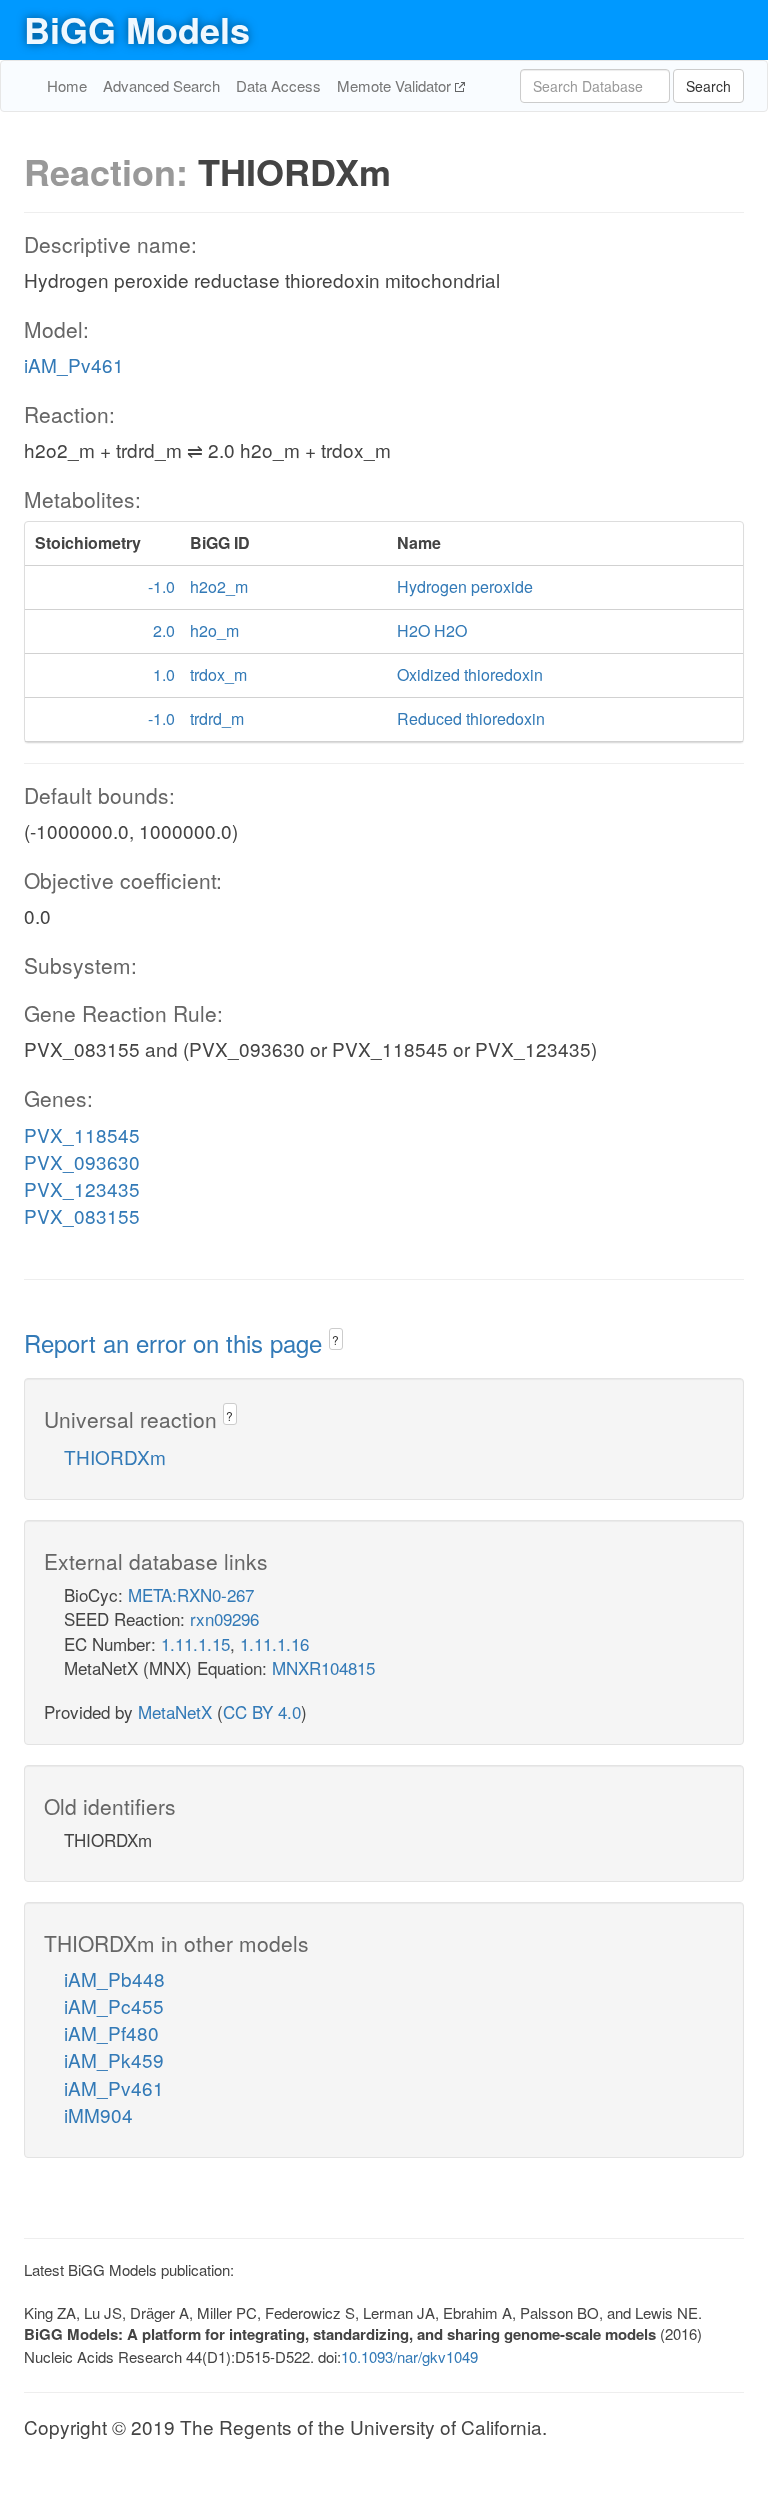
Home (67, 85)
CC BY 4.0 (262, 1711)
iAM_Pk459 (114, 2059)
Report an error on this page (176, 1342)
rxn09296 (224, 1618)
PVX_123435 (82, 1188)
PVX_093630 (82, 1161)
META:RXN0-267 (191, 1594)
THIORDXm (115, 1456)
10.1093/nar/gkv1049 (409, 2356)
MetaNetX (175, 1711)
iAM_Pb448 (114, 1978)
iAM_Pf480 (111, 2032)
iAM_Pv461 (74, 364)
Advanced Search (161, 85)
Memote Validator (396, 85)
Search (708, 86)
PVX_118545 (82, 1134)
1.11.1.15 (195, 1643)
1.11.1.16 (274, 1643)
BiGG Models (137, 29)
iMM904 (98, 2114)
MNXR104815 (323, 1667)
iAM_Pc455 (114, 2005)
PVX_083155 (82, 1215)
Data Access (278, 85)
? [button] (335, 1339)
